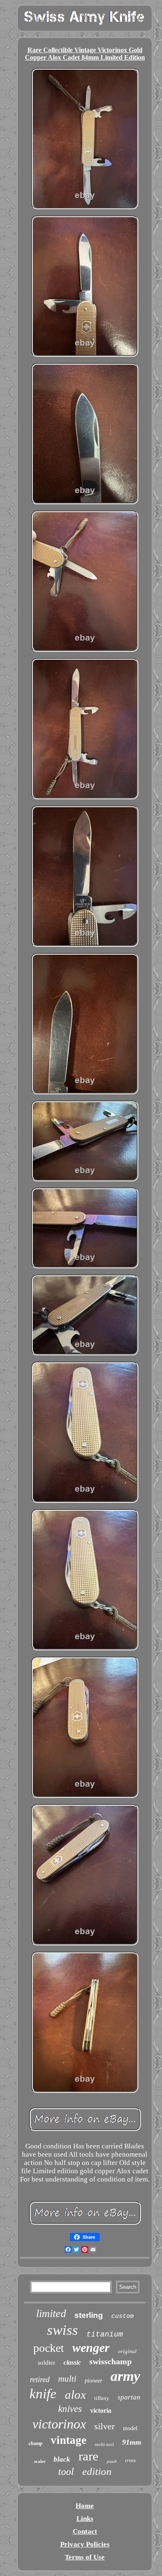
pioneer (93, 2381)
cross (130, 2460)
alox (75, 2395)
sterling (89, 2315)
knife (43, 2394)
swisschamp (110, 2361)
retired (40, 2379)
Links (85, 2519)
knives (70, 2409)
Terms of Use (85, 2557)
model (130, 2428)
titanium (105, 2334)
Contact (85, 2531)
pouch (112, 2461)
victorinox (59, 2424)
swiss (63, 2330)
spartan (129, 2397)
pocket (49, 2348)
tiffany (102, 2398)
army (125, 2376)
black (62, 2459)
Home (85, 2506)
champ (36, 2443)
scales (40, 2461)
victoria (101, 2410)
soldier (47, 2363)
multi (67, 2379)
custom (123, 2316)
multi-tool (104, 2444)
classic (72, 2362)
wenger (91, 2347)
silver (104, 2426)
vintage (69, 2440)
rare (88, 2456)
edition (97, 2471)
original (127, 2351)
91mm (132, 2442)
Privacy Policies (85, 2544)
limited (51, 2314)
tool (66, 2472)
